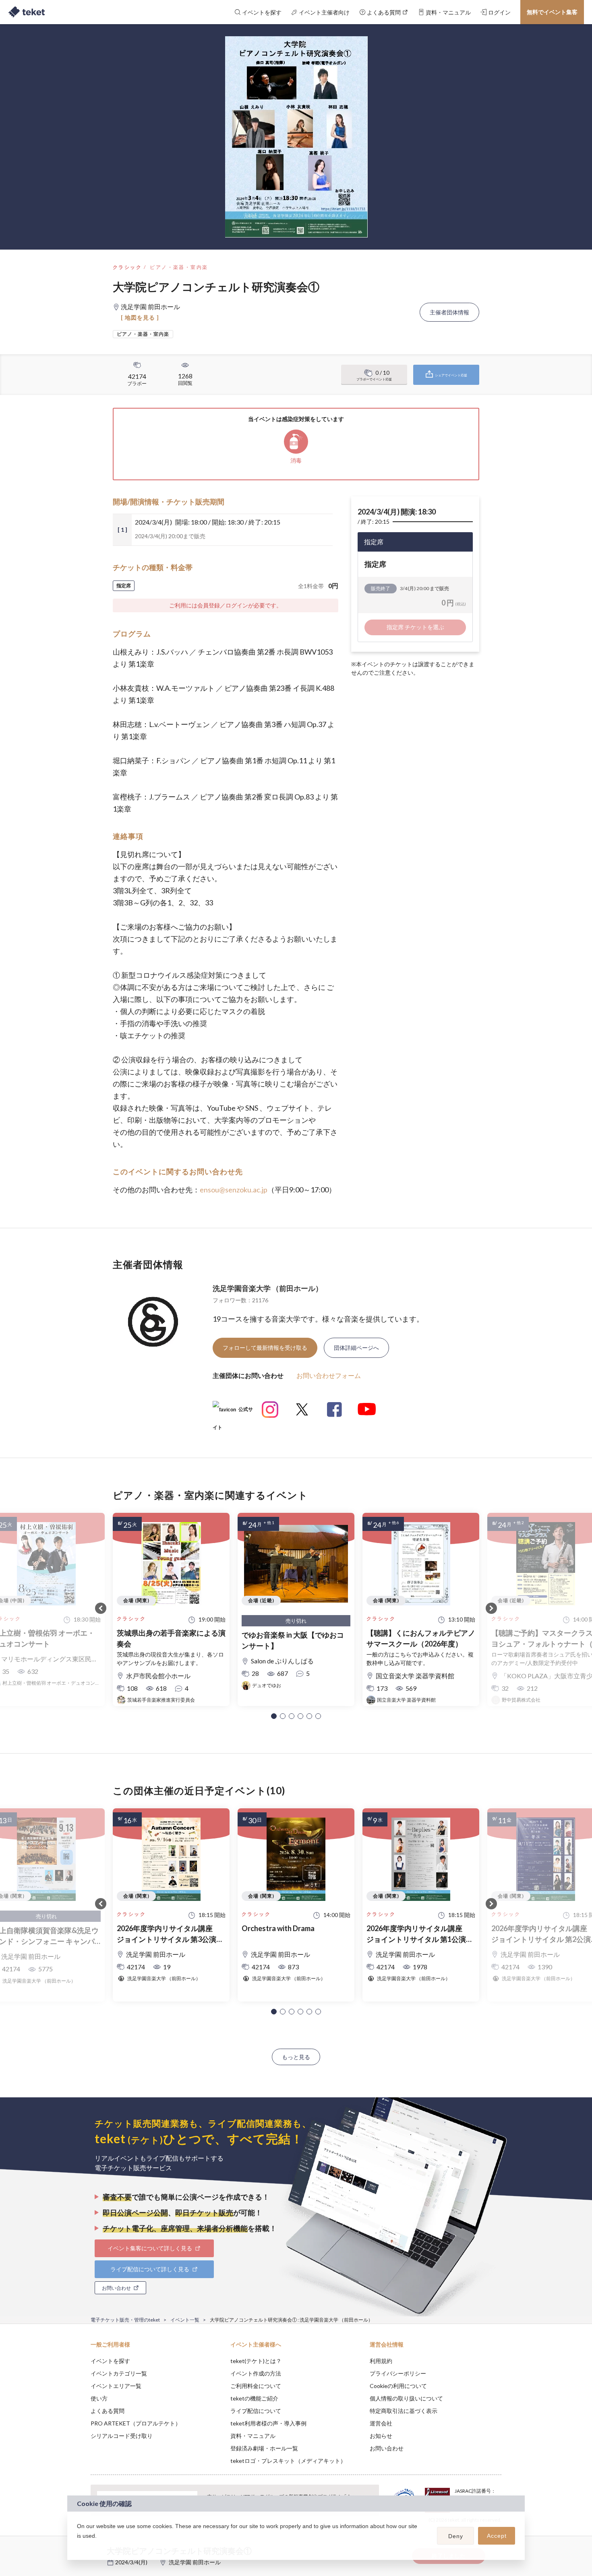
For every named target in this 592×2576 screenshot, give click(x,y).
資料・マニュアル (253, 2436)
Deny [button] (456, 2536)
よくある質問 (108, 2411)
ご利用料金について (256, 2386)
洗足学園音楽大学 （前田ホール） (268, 1288)
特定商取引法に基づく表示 (404, 2411)
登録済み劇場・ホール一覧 (264, 2448)
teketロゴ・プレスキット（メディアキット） (288, 2461)
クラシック (127, 267)
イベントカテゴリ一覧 (119, 2373)
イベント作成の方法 (256, 2373)
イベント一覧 (185, 2320)
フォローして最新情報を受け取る (265, 1348)
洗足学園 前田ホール (195, 2562)
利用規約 (381, 2361)
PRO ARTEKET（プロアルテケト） (136, 2423)
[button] (274, 1716)
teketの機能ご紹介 (254, 2398)
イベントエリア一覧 (116, 2386)
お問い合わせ (387, 2448)
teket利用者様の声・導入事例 (268, 2423)
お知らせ (381, 2436)
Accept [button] (497, 2536)
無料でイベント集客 (552, 12)
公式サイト (233, 1412)
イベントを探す (110, 2361)
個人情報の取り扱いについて (406, 2398)
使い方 (99, 2398)
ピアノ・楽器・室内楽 (179, 267)
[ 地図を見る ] (140, 317)
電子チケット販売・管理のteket (125, 2320)
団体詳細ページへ (356, 1348)
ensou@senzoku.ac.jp (234, 1190)
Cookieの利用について (398, 2386)
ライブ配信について (256, 2411)
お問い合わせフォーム (329, 1375)
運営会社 (381, 2423)
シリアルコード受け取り (122, 2436)
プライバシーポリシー (398, 2373)
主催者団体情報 (449, 312)
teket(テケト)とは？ (256, 2361)
